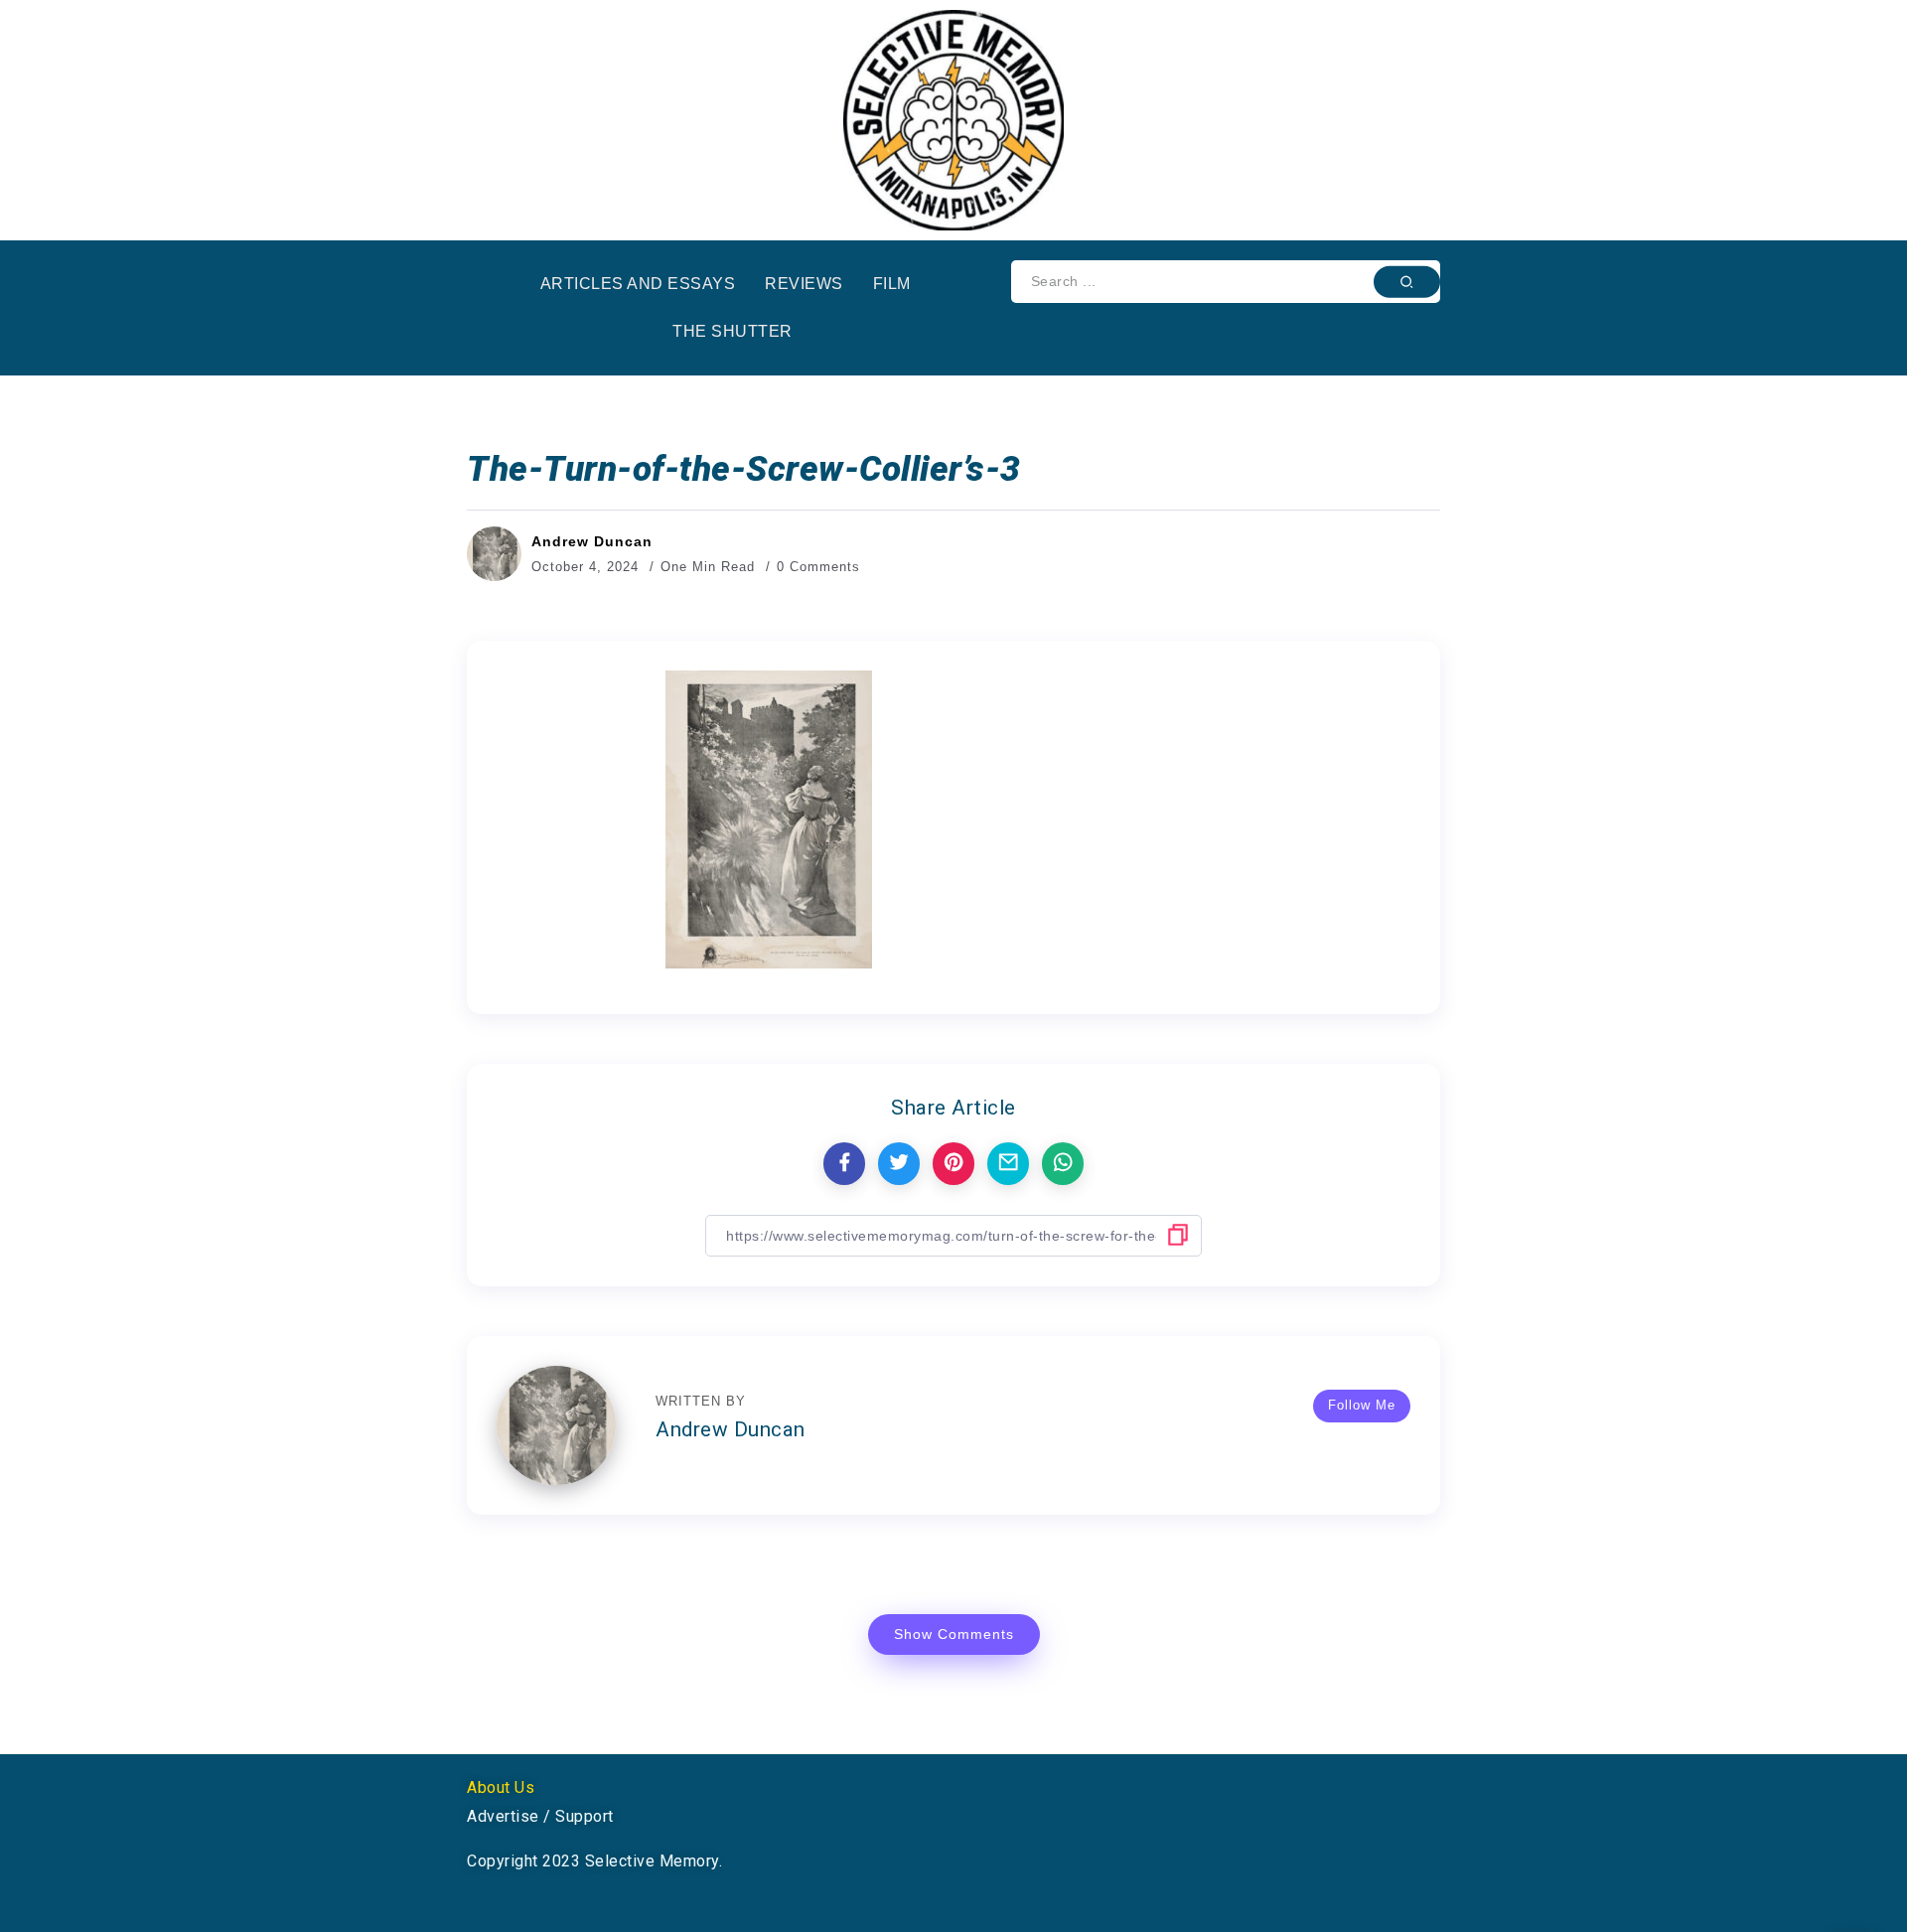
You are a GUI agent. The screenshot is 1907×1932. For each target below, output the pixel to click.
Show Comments (954, 1634)
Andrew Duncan (592, 541)
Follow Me (1362, 1405)
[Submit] (1407, 281)
